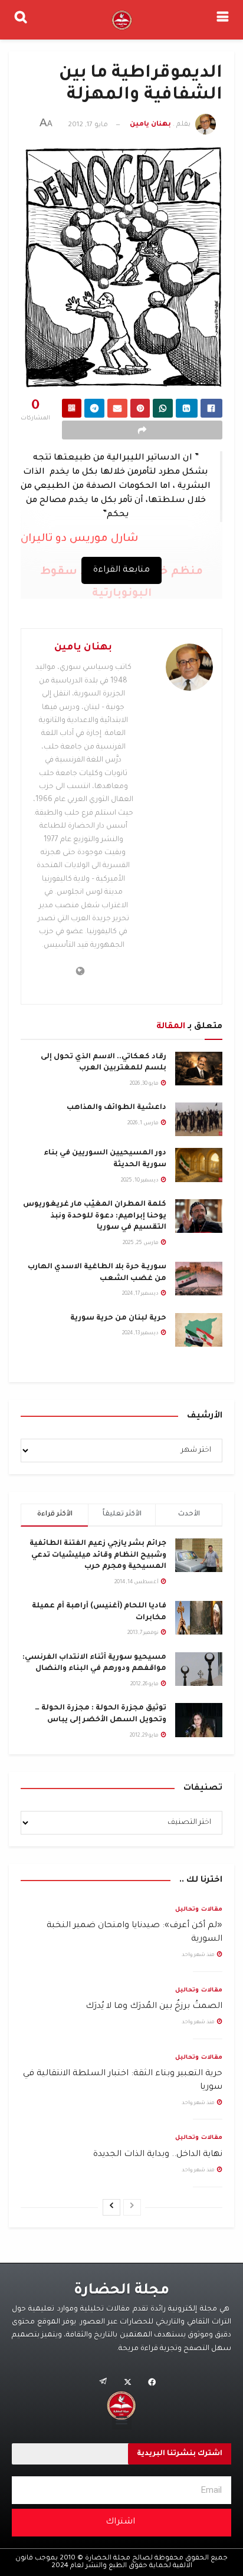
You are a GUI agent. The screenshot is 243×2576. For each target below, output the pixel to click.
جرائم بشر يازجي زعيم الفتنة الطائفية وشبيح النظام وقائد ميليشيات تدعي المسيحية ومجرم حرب (98, 1555)
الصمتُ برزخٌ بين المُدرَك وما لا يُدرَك (154, 2007)
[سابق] (132, 2207)
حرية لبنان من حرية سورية (118, 1318)
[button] (122, 2420)
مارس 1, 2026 (144, 1124)
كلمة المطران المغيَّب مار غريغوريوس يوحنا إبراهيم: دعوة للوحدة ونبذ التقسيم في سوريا (95, 1216)
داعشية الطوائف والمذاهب (116, 1108)
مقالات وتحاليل (199, 1910)
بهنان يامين (150, 125)
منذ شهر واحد (199, 1955)
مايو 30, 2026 (145, 1084)
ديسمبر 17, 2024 (141, 1294)
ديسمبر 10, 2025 (140, 1181)
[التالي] (111, 2207)
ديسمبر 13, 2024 (141, 1334)
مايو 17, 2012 (88, 125)
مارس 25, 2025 (141, 1243)
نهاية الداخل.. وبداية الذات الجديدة (158, 2155)
